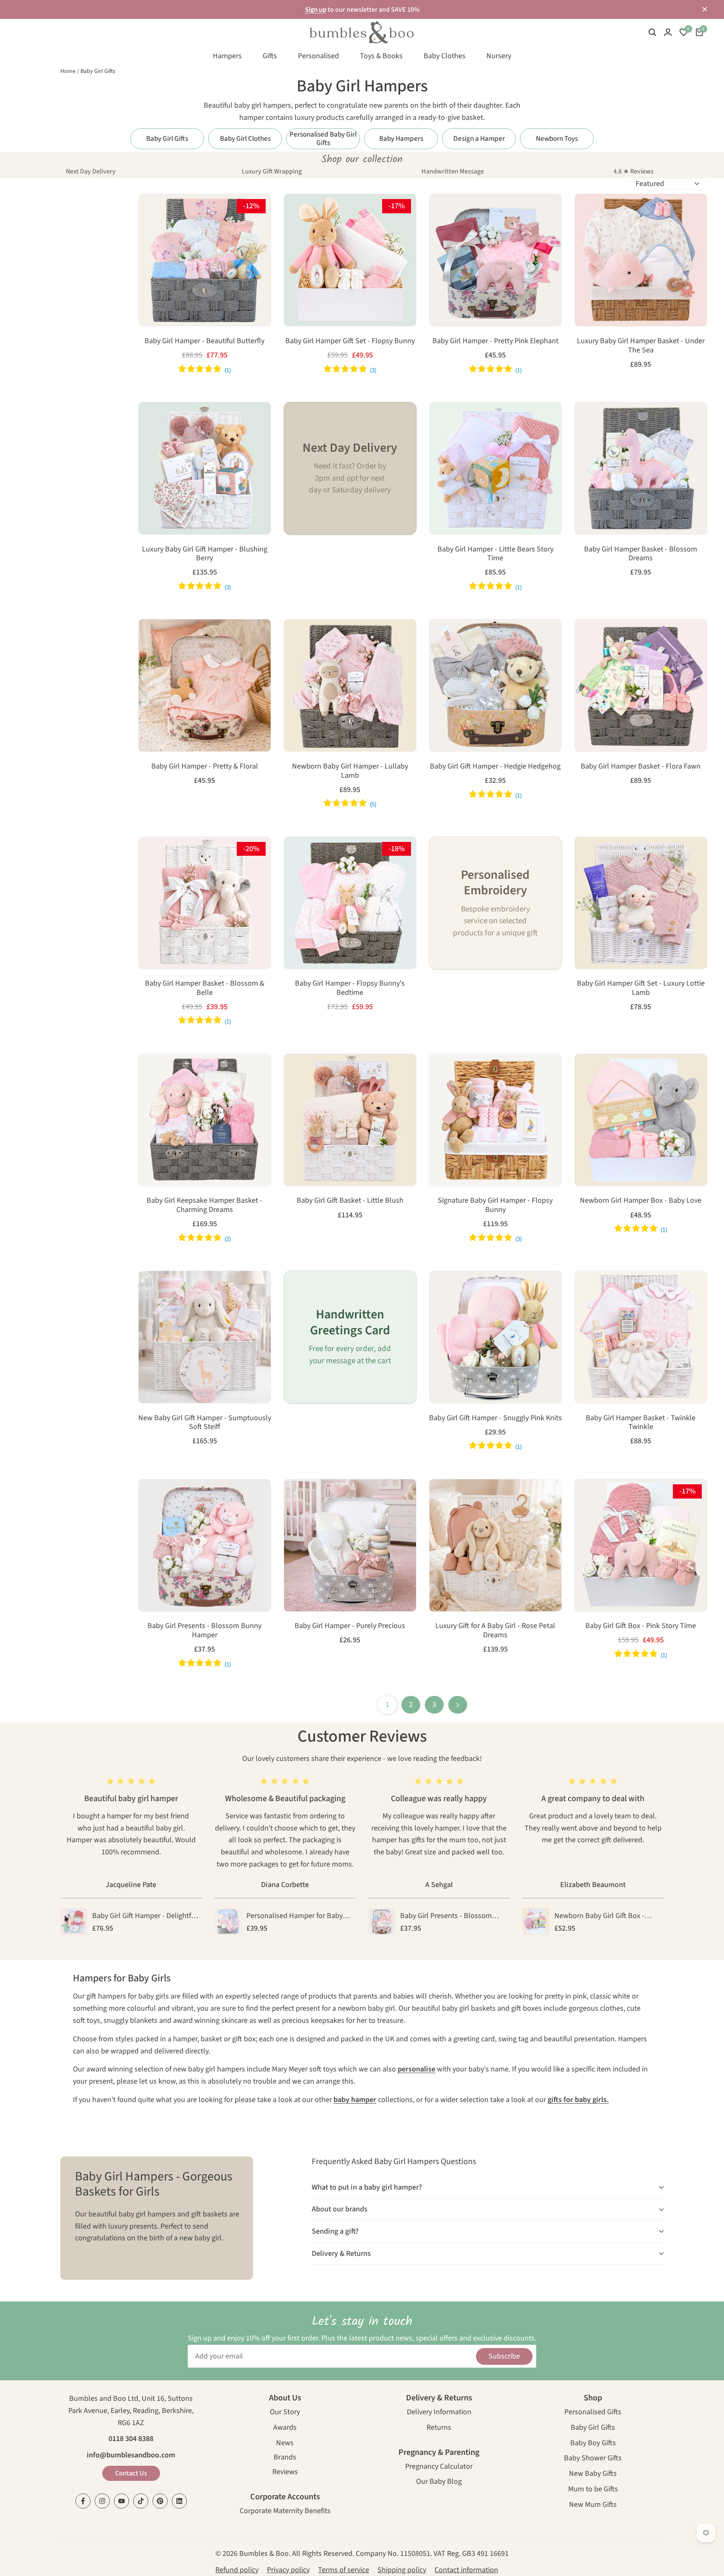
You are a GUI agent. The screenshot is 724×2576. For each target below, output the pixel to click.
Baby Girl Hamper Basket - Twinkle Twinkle (641, 1423)
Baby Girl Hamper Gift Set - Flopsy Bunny (350, 341)
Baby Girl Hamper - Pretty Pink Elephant (495, 341)
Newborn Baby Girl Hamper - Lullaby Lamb (350, 771)
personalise (416, 2069)
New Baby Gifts (593, 2474)
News (285, 2444)
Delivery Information (439, 2413)
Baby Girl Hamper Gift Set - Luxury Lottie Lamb (641, 988)
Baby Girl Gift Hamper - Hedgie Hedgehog (495, 766)
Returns (439, 2428)
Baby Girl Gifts (98, 71)
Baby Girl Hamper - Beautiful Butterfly (204, 341)
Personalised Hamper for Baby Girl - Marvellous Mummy (295, 1916)
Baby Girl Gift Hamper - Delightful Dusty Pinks (145, 1916)
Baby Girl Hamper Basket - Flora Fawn (641, 766)
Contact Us (131, 2473)
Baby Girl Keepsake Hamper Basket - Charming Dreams (204, 1205)
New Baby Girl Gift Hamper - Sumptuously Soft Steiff (205, 1423)
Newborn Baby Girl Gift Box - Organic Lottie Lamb (599, 1916)
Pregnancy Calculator (439, 2467)
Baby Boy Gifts (593, 2444)
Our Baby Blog (439, 2482)
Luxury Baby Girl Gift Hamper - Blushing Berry (205, 554)
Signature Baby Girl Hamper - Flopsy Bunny (495, 1205)
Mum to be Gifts (593, 2490)
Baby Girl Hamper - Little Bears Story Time (495, 554)
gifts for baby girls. (578, 2100)
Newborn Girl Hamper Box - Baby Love (641, 1201)
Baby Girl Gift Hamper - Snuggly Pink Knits (495, 1418)
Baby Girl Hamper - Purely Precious (350, 1626)
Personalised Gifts (593, 2413)
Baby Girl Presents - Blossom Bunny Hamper (204, 1630)
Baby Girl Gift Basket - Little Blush (350, 1201)
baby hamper (355, 2100)
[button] (150, 209)
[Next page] (458, 1705)
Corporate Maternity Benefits (285, 2512)
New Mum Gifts (593, 2505)
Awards (285, 2428)
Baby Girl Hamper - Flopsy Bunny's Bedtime (350, 988)
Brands (285, 2458)
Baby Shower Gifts (593, 2459)
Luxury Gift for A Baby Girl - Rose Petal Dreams (495, 1630)
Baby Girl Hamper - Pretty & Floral (205, 766)
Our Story (285, 2413)
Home (68, 71)
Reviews (285, 2473)
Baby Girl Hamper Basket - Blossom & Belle (205, 988)
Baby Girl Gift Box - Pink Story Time (641, 1626)
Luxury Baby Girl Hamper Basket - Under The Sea (641, 346)
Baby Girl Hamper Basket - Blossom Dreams (641, 554)
